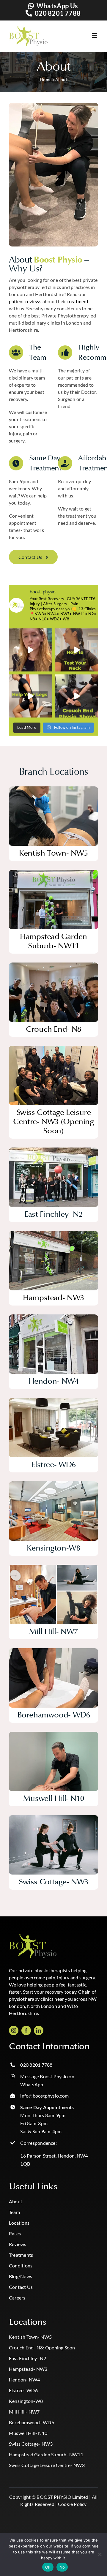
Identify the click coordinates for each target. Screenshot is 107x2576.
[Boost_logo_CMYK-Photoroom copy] (33, 1936)
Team (14, 2212)
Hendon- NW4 (25, 2380)
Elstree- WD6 (23, 2390)
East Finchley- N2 (27, 2358)
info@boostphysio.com (44, 2096)
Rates (15, 2233)
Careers (17, 2298)
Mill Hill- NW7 (24, 2412)
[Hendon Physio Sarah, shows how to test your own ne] (77, 650)
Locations (19, 2223)
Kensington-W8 (26, 2401)
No (62, 2567)
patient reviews (25, 301)
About (16, 2201)
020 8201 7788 (58, 13)
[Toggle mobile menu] (89, 35)
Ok (48, 2567)
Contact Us (21, 2287)
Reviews (18, 2244)
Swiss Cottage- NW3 (31, 2444)
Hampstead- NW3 (28, 2369)
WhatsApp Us (57, 6)
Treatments (21, 2255)
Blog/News (21, 2276)
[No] (100, 2554)
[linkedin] (39, 2030)
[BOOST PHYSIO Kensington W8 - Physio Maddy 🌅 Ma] (30, 650)
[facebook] (26, 2030)
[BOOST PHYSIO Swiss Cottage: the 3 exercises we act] (30, 696)
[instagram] (14, 2030)
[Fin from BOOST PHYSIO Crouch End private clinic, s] (77, 696)
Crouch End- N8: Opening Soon (42, 2347)
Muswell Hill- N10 (28, 2433)
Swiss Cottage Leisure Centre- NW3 (47, 2465)
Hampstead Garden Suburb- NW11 (46, 2454)
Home (46, 79)
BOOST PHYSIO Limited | (64, 2497)
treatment (78, 301)
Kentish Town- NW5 (30, 2337)
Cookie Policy (72, 2504)
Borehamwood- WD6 (32, 2422)
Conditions (21, 2266)
